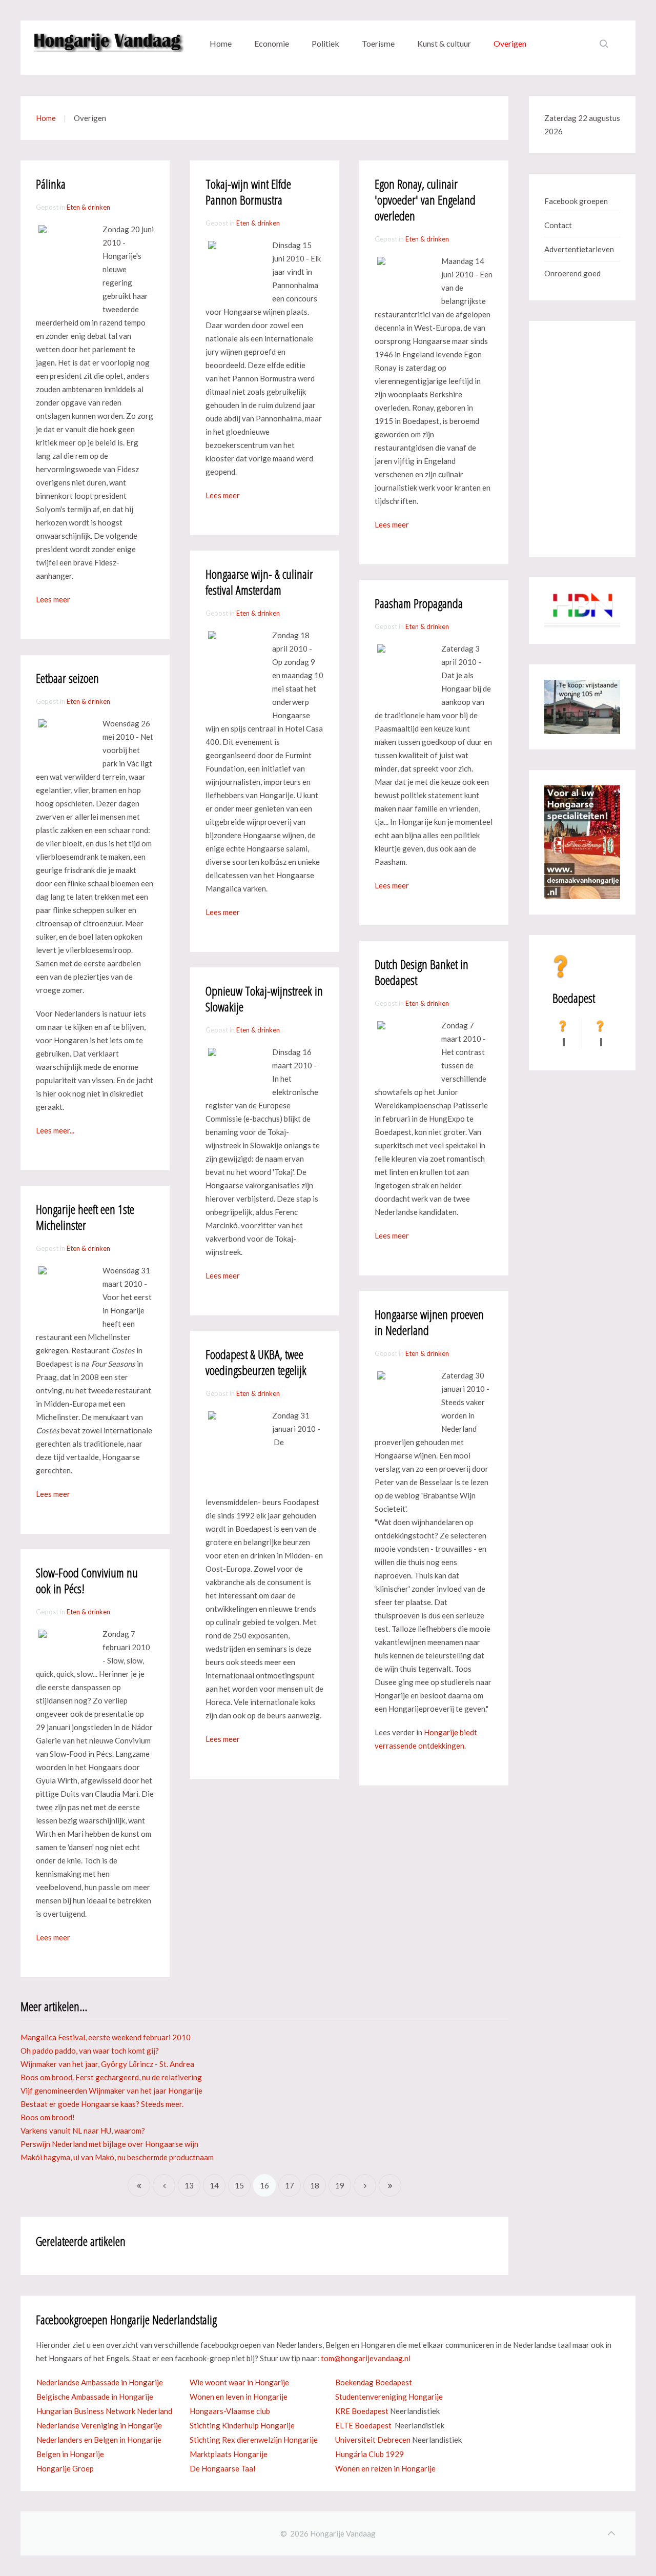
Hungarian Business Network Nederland (104, 2411)
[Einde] (390, 2185)
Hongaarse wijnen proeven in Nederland (429, 1322)
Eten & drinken (88, 207)
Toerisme (378, 43)
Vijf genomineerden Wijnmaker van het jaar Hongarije (111, 2091)
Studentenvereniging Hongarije (389, 2397)
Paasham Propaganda (419, 603)
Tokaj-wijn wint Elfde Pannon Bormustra (248, 192)
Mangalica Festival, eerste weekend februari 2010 (106, 2037)
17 (290, 2185)
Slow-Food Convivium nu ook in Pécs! (87, 1580)
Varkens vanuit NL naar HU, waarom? (83, 2131)
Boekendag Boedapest (374, 2382)
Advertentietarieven (579, 249)
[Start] (139, 2185)
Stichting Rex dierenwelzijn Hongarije (254, 2440)
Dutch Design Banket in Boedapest (422, 972)
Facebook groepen (576, 201)
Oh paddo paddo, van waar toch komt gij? (90, 2051)
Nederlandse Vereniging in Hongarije (99, 2425)
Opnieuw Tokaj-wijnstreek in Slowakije (264, 999)
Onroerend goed (572, 273)
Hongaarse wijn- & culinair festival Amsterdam (259, 582)
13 (189, 2185)
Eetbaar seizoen (67, 678)
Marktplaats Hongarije (229, 2454)
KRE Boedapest (362, 2411)
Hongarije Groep (65, 2468)
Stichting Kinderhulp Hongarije (242, 2425)
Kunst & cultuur (444, 43)
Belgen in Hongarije (70, 2454)
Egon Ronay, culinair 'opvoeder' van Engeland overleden (425, 200)
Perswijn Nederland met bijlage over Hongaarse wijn (109, 2144)
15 (239, 2185)
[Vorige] (164, 2185)
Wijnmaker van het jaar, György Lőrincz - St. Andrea (107, 2064)
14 (214, 2185)
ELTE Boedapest (363, 2425)
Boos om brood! (48, 2117)
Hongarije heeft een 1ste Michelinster (85, 1217)
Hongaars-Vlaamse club (230, 2411)
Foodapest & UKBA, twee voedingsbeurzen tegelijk (256, 1362)
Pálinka (51, 184)
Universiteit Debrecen (373, 2440)
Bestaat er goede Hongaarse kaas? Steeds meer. (102, 2104)
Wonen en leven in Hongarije (239, 2397)
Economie (272, 43)
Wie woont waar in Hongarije (239, 2382)
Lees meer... (55, 1130)
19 (340, 2185)
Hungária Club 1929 (370, 2454)
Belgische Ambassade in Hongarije (95, 2397)
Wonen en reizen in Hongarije (385, 2468)
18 (315, 2185)
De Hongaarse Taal (222, 2468)
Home (221, 43)
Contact (558, 225)
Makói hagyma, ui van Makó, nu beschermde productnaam (117, 2157)
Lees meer (53, 599)
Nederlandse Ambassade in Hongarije (100, 2382)
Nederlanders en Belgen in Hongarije (99, 2440)
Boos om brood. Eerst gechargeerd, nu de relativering (111, 2077)
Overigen (510, 43)
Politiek (325, 43)
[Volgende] (365, 2185)
